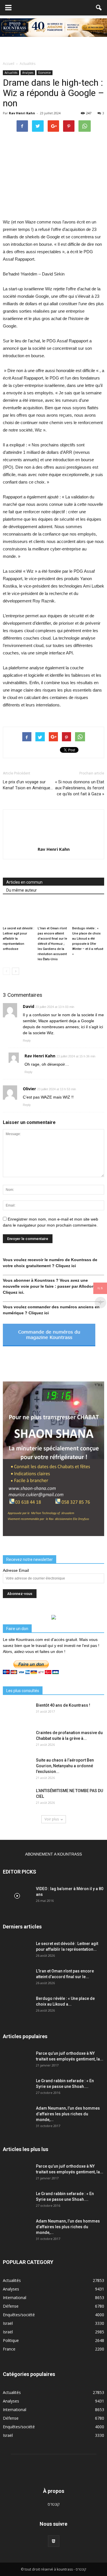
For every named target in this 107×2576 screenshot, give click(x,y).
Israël (8, 2323)
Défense (11, 2306)
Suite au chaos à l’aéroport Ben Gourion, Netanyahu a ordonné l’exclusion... (65, 1766)
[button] (99, 8)
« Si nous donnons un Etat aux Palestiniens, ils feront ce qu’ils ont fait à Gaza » (80, 788)
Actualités (11, 73)
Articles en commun (24, 882)
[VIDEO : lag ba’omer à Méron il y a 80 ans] (17, 1896)
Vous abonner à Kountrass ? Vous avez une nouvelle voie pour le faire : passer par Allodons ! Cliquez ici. (51, 1286)
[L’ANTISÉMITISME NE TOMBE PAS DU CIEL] (17, 1798)
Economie (45, 73)
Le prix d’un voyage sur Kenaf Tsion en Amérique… (28, 785)
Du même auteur (22, 890)
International (15, 2298)
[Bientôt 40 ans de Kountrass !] (17, 1712)
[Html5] (54, 2541)
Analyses (28, 73)
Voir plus (52, 1819)
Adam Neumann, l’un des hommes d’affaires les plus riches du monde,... (68, 2114)
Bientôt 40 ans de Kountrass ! (63, 1705)
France (9, 2349)
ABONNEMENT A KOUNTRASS (53, 1854)
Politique (11, 2340)
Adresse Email (16, 1570)
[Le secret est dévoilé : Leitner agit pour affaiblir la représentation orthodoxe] (19, 913)
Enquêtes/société (19, 2315)
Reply (27, 1041)
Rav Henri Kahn (22, 113)
